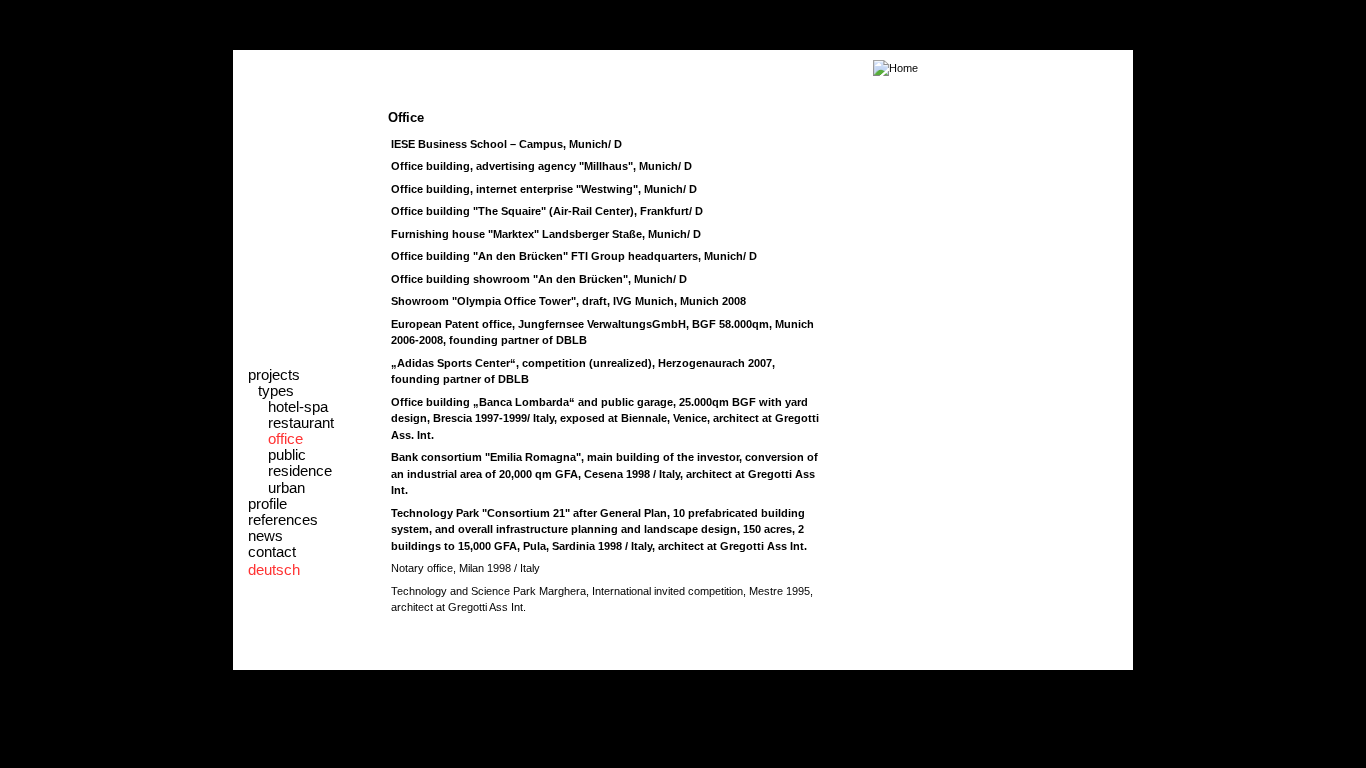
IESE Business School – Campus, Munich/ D (506, 144)
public (287, 455)
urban (286, 488)
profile (267, 504)
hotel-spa (298, 407)
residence (300, 471)
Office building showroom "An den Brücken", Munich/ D (539, 279)
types (276, 391)
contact (272, 552)
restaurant (301, 423)
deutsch (274, 570)
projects (274, 375)
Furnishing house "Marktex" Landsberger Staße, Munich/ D (546, 234)
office (285, 439)
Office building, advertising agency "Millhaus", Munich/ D (541, 166)
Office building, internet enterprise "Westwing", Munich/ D (544, 189)
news (265, 536)
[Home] (578, 68)
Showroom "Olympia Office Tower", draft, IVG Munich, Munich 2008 (568, 301)
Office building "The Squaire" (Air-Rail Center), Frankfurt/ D (547, 211)
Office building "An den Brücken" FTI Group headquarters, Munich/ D (574, 256)
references (283, 520)
